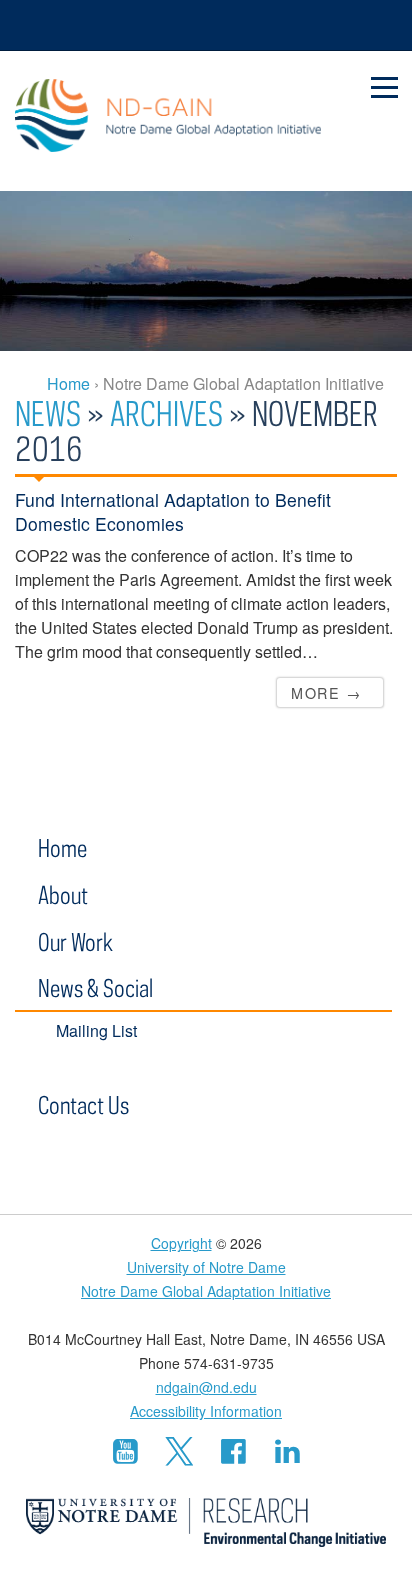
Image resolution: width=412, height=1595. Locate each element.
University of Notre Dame (206, 1267)
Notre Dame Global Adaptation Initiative (168, 121)
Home (62, 847)
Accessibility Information (206, 1411)
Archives (166, 413)
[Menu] (385, 88)
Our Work (75, 941)
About (63, 894)
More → (326, 692)
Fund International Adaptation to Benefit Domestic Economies (173, 511)
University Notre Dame (206, 25)
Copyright (181, 1243)
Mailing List (96, 1030)
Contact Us (83, 1104)
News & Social (95, 987)
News (48, 413)
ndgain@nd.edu (206, 1387)
